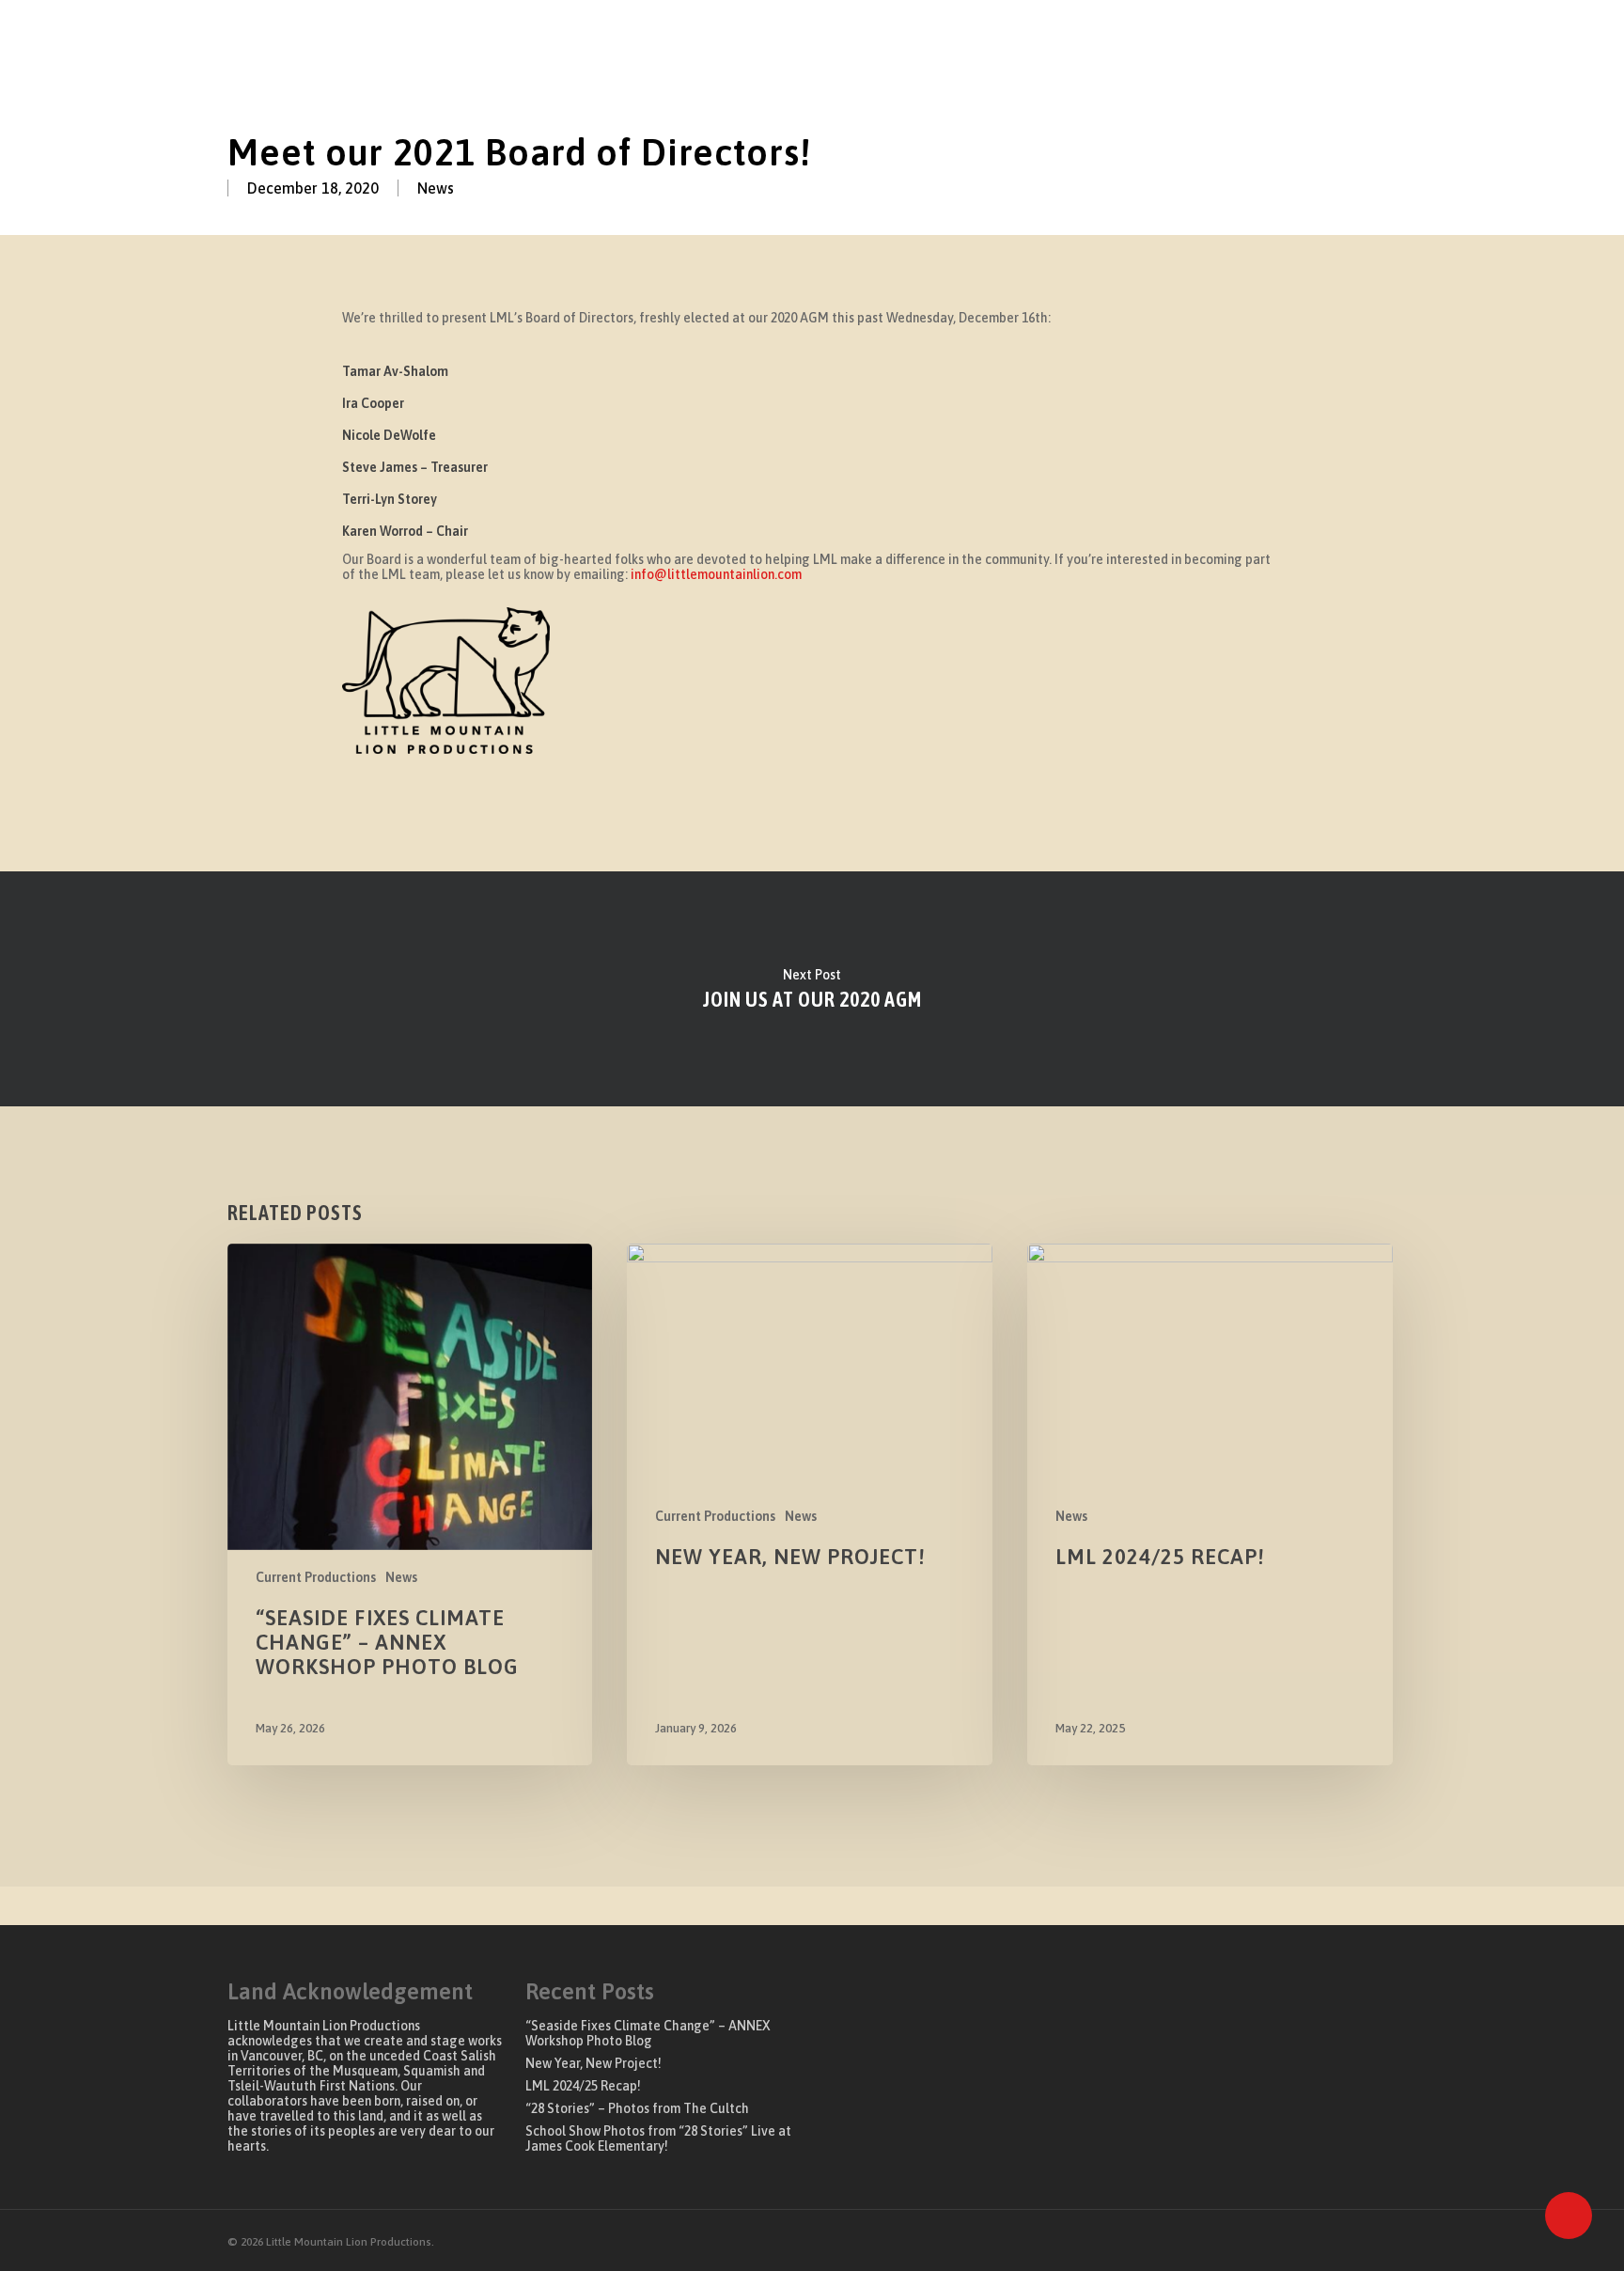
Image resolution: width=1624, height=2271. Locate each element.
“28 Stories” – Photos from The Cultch (637, 2108)
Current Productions (316, 1577)
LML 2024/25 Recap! (583, 2086)
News (436, 188)
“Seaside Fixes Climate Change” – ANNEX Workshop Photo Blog (648, 2033)
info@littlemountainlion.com (716, 574)
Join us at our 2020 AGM (812, 989)
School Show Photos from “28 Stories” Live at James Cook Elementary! (658, 2138)
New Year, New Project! (593, 2063)
